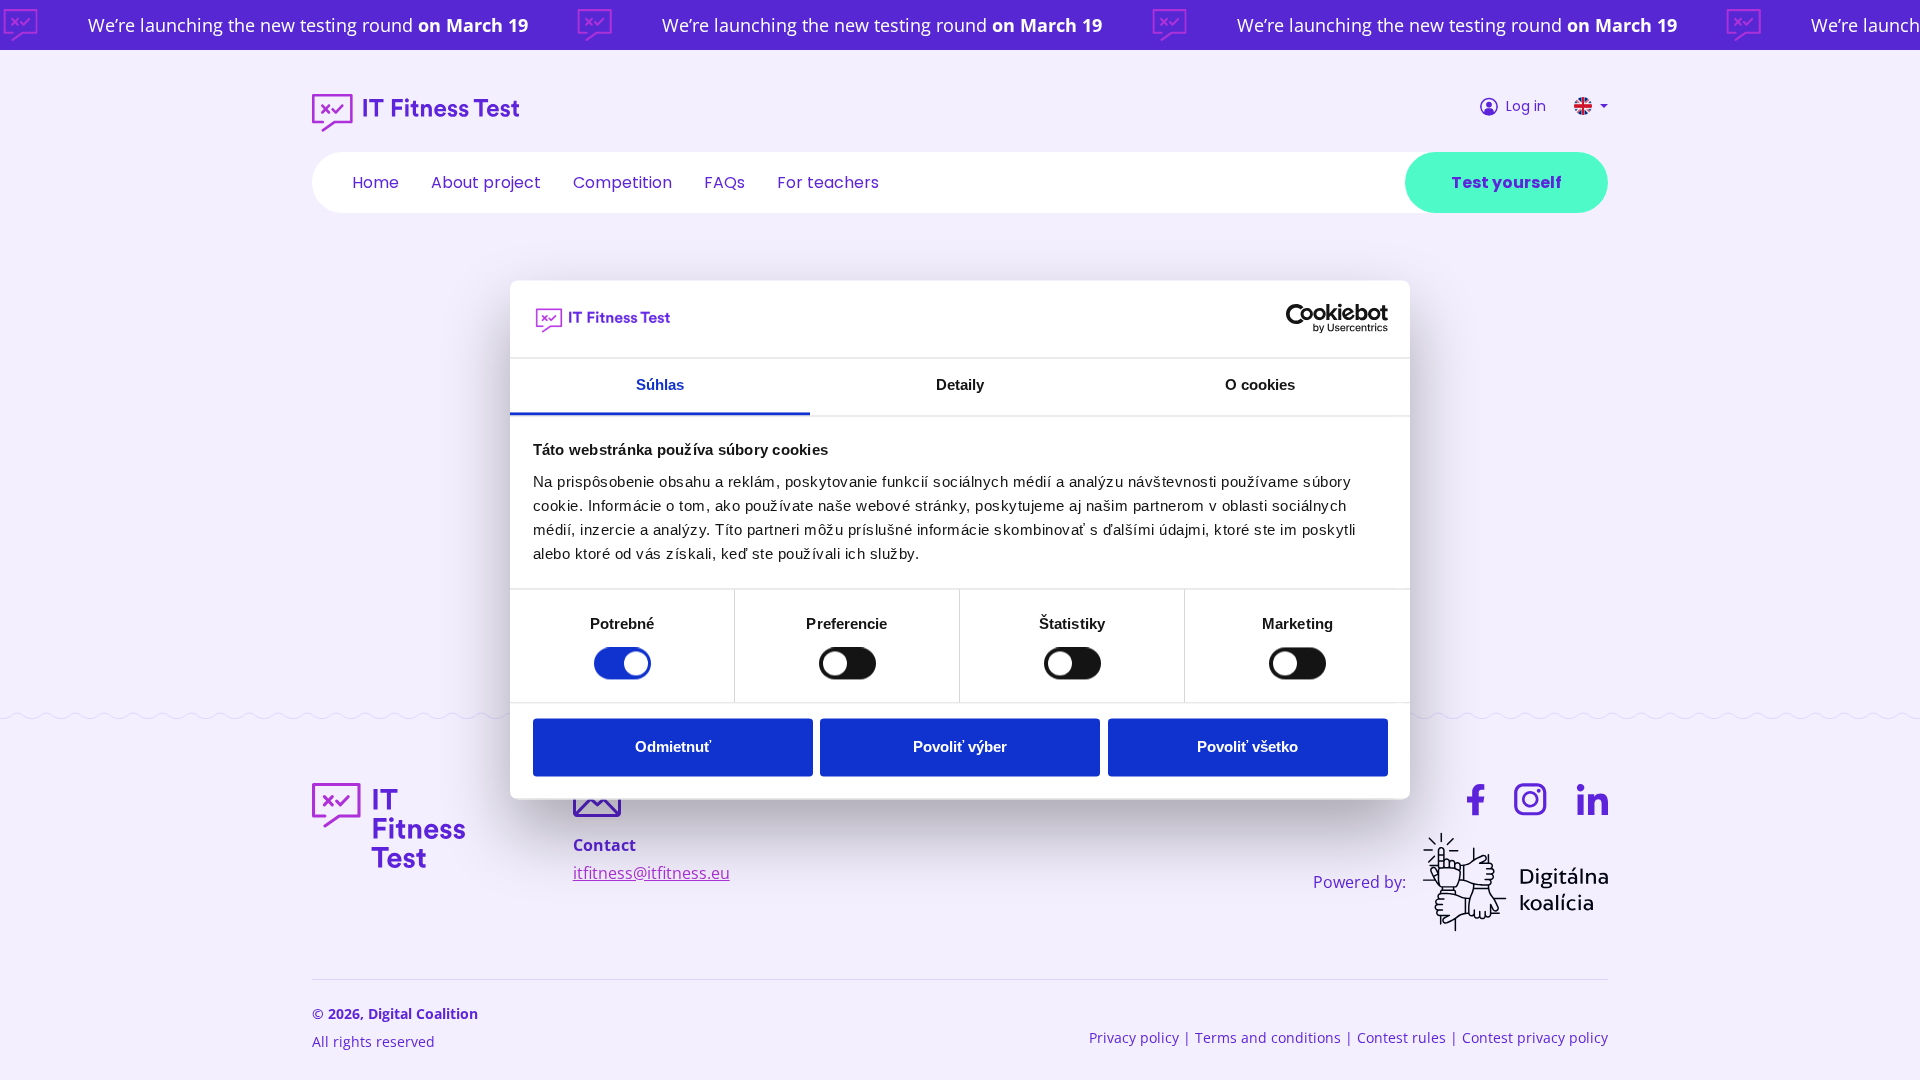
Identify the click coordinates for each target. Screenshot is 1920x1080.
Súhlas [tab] (660, 384)
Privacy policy (1134, 1037)
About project (486, 182)
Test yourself (1506, 182)
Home (375, 182)
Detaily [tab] (960, 384)
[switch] (847, 664)
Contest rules (1401, 1037)
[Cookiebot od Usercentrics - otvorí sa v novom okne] (1300, 319)
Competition (622, 182)
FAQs (724, 182)
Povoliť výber (960, 746)
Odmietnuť (673, 746)
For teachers (828, 182)
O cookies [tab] (1260, 384)
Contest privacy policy (1535, 1037)
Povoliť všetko (1247, 746)
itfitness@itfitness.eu (651, 873)
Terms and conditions (1268, 1037)
